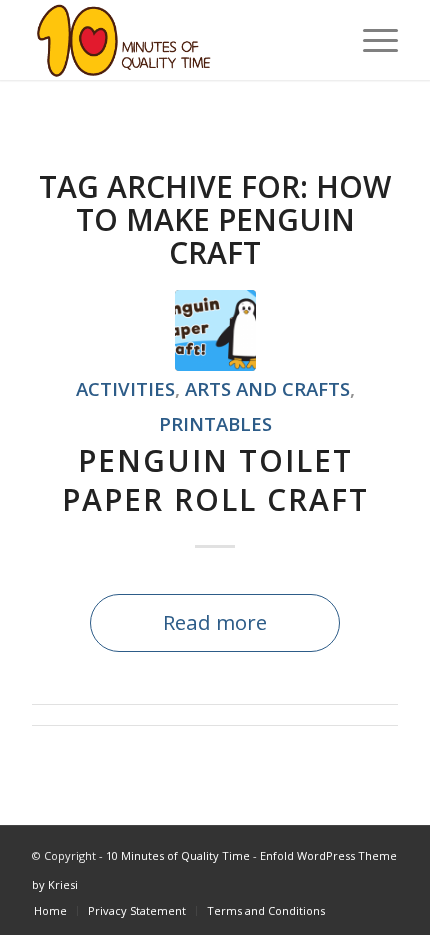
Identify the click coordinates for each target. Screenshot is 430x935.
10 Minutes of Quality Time (178, 855)
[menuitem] (50, 911)
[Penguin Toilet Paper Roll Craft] (215, 330)
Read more (215, 622)
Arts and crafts (267, 388)
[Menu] (370, 40)
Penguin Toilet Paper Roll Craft (215, 480)
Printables (215, 423)
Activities (125, 388)
